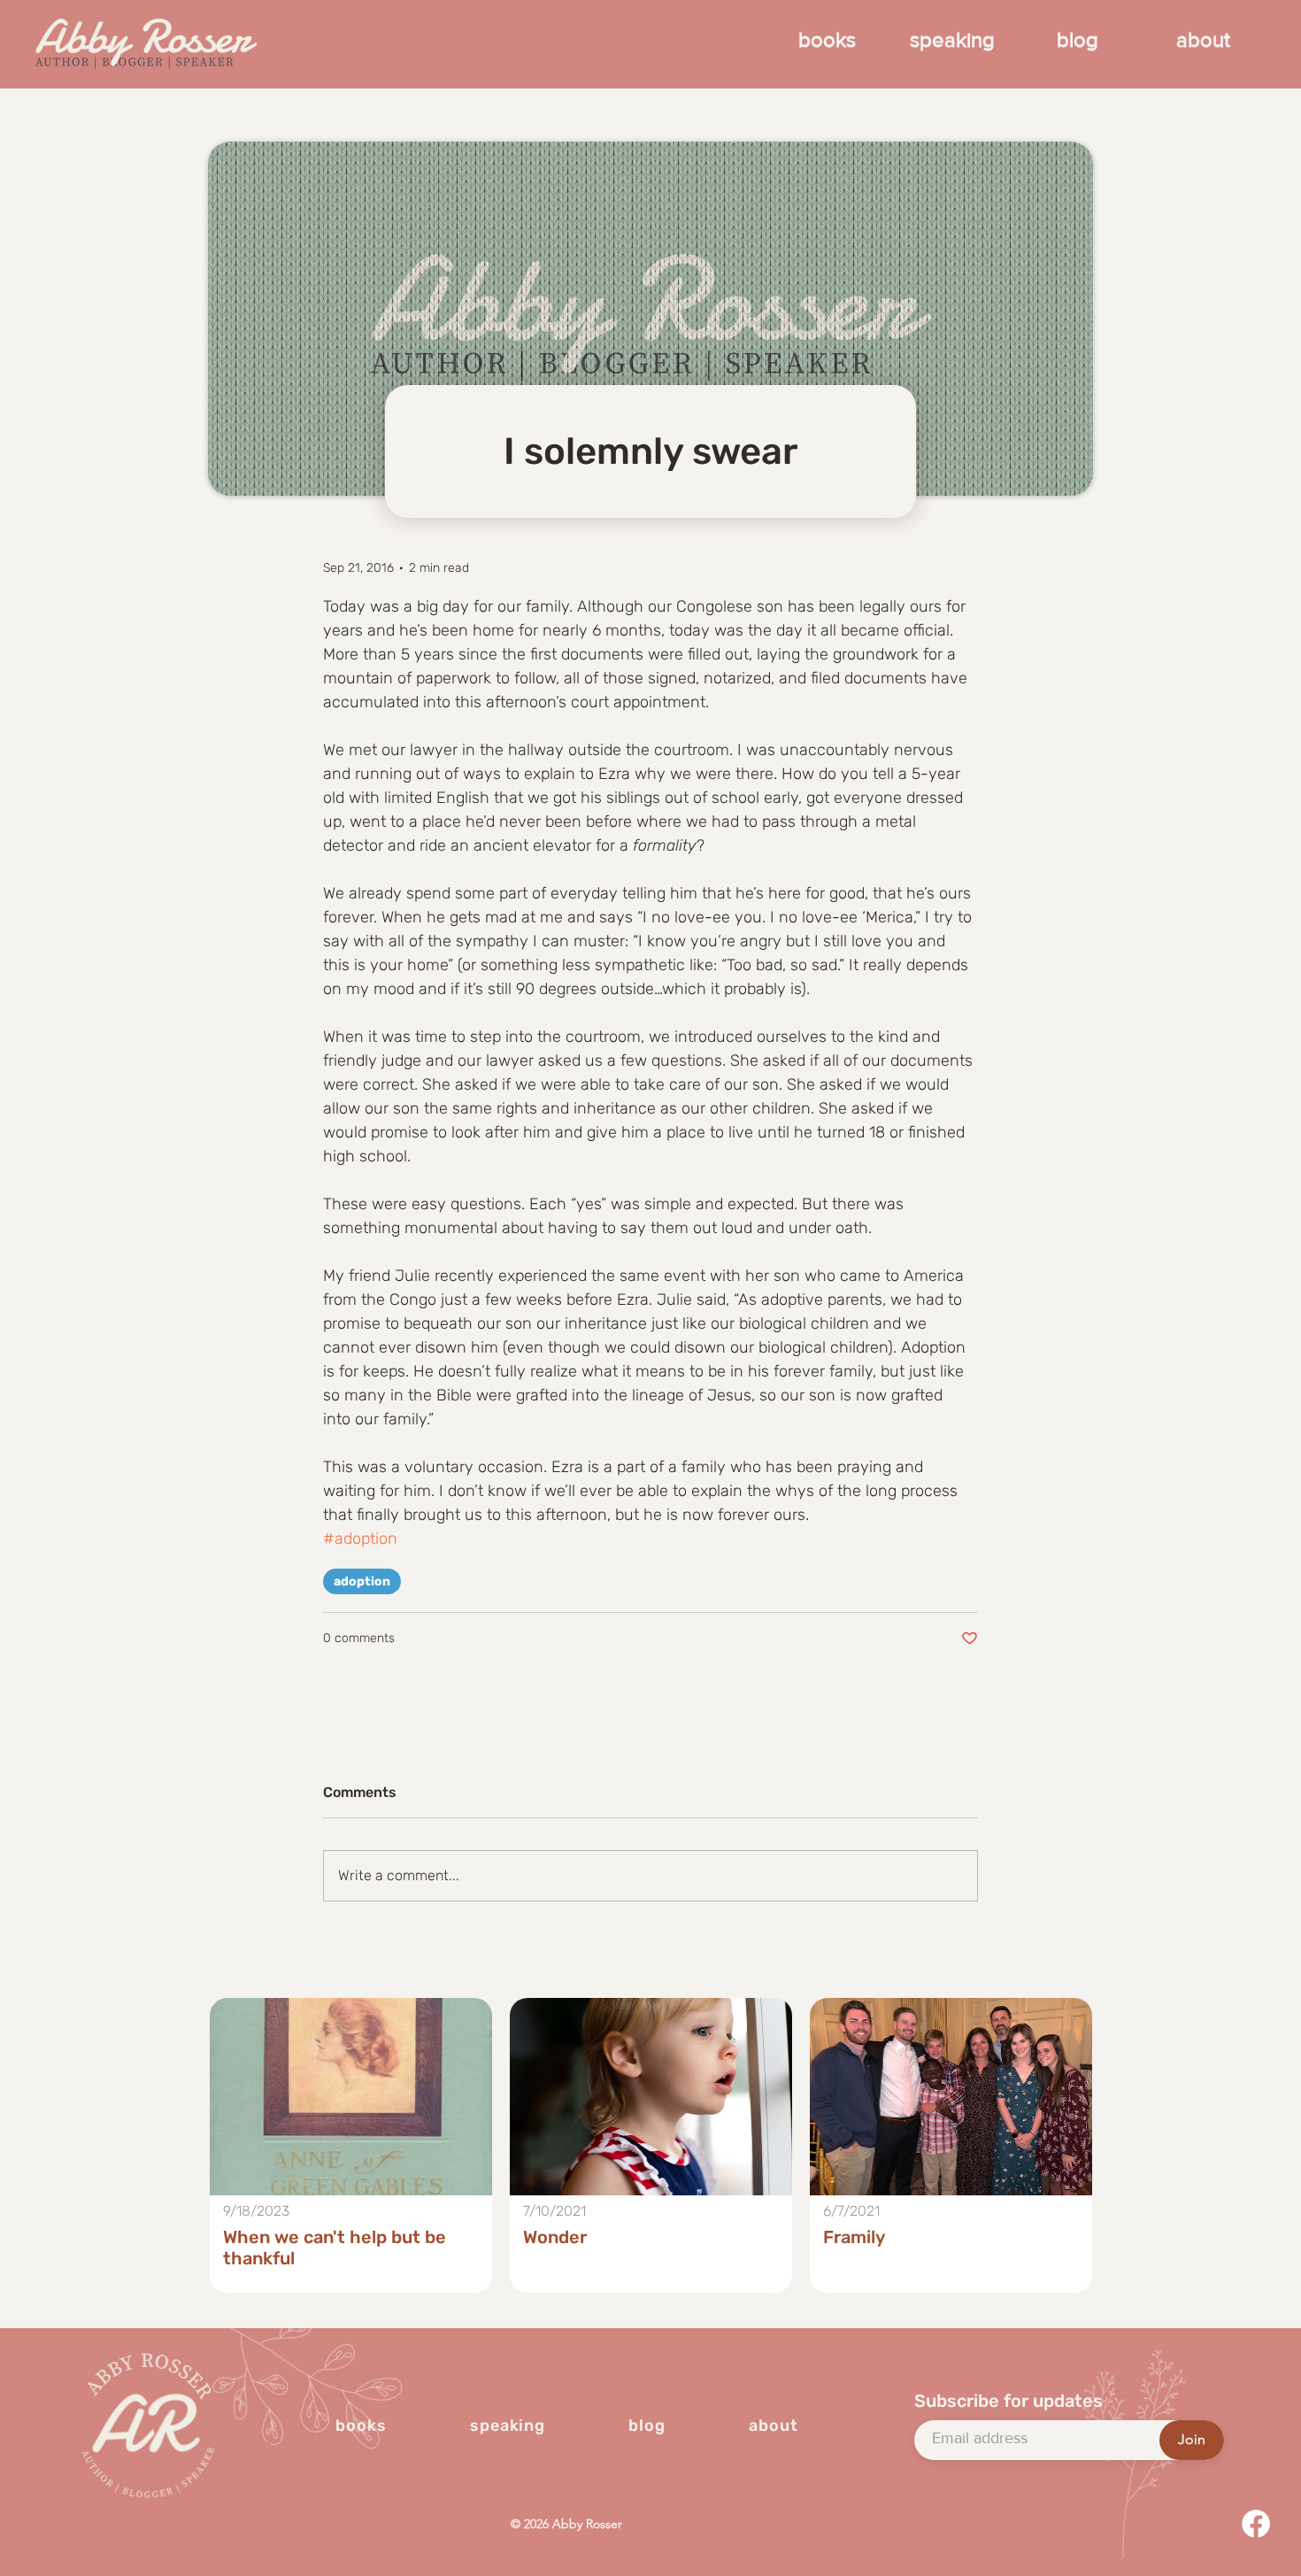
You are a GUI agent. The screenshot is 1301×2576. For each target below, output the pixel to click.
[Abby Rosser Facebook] (1256, 2524)
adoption (362, 1581)
